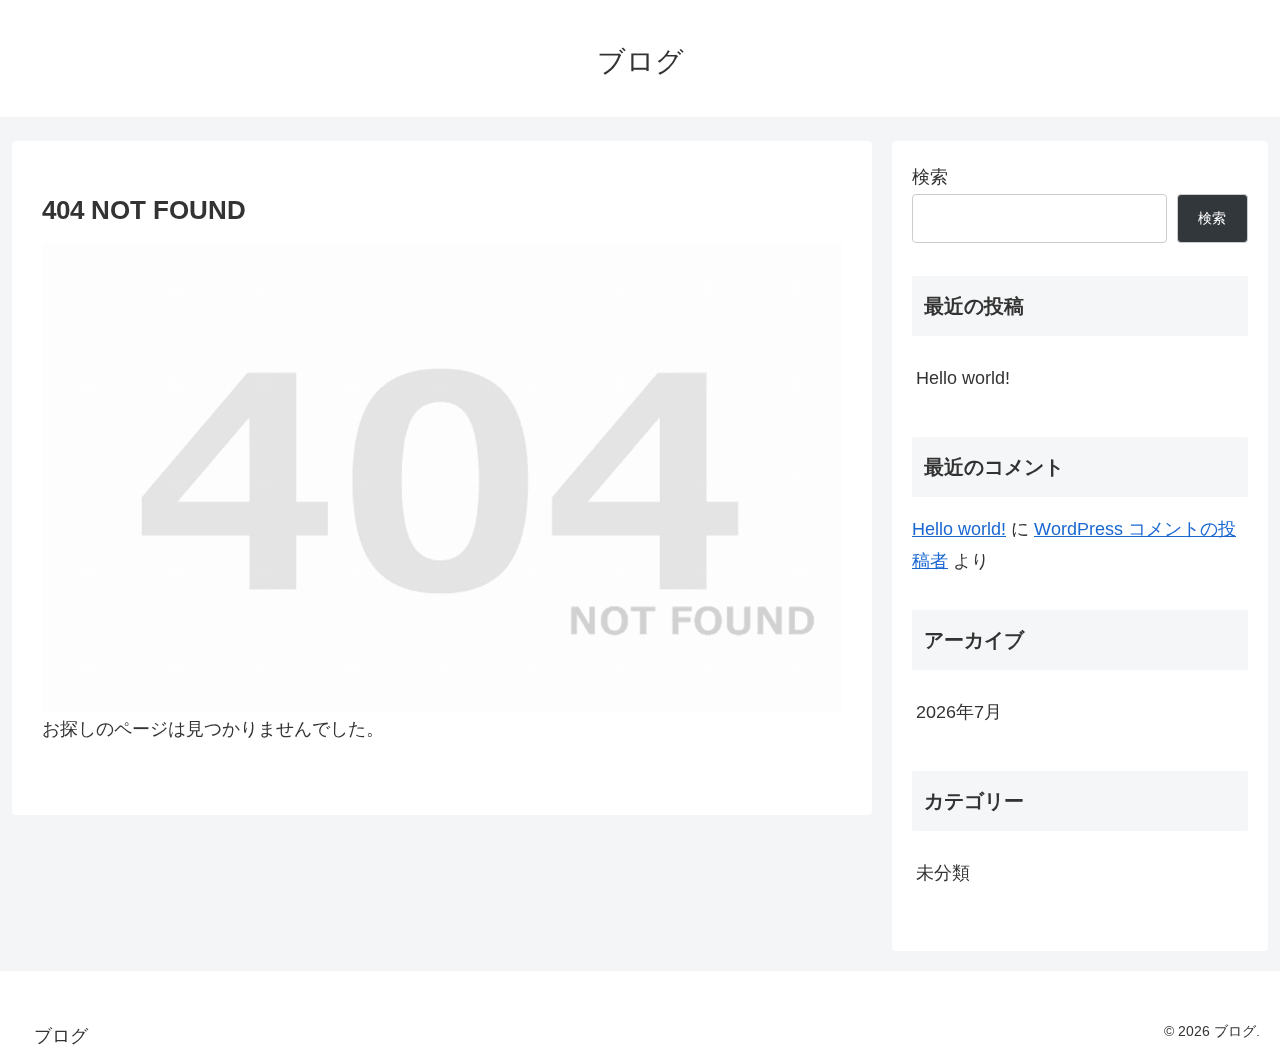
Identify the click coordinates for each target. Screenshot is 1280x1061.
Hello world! (963, 378)
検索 (930, 177)
